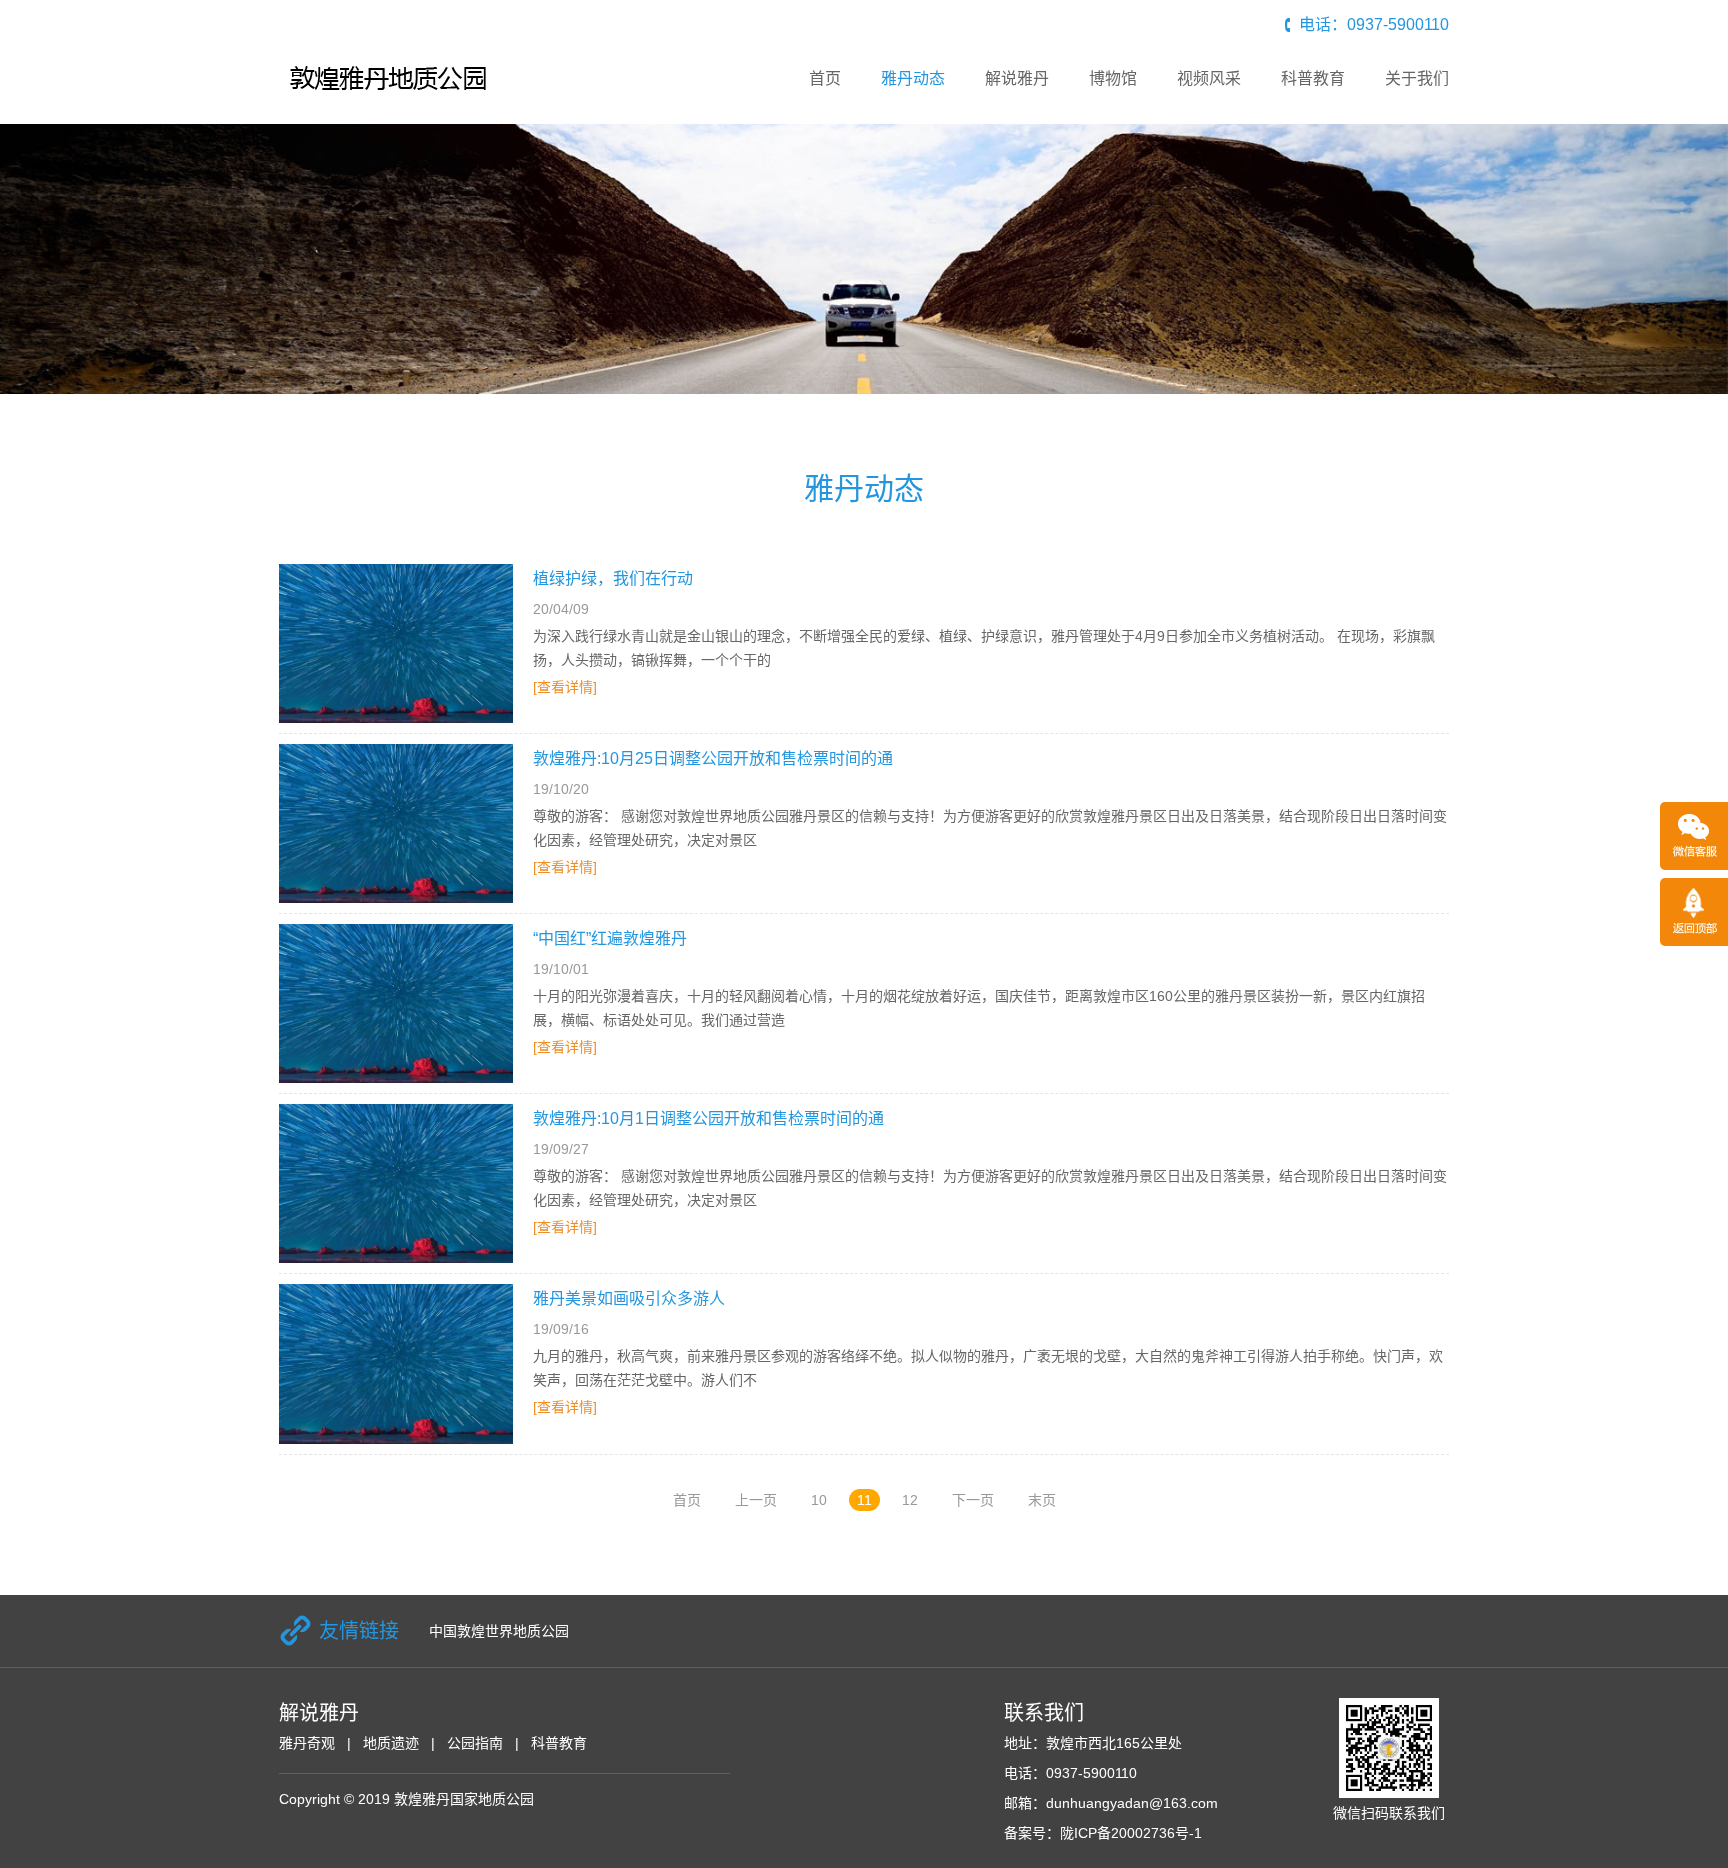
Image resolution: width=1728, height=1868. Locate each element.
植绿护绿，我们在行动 (613, 578)
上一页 (756, 1500)
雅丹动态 (913, 78)
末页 (1042, 1500)
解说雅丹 (1017, 78)
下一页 (973, 1500)
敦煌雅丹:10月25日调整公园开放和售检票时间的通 (713, 758)
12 (910, 1500)
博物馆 (1113, 78)
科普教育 (1313, 78)
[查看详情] (565, 687)
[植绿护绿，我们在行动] (396, 643)
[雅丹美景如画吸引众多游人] (396, 1363)
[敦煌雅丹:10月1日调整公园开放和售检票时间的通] (396, 1183)
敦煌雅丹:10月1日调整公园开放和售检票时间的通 (708, 1118)
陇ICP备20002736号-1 (1131, 1833)
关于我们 (1417, 78)
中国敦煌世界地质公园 (499, 1631)
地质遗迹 (391, 1743)
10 (819, 1500)
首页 (825, 78)
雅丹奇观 (307, 1743)
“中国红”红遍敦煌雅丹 (610, 938)
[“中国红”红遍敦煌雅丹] (396, 1003)
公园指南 (475, 1743)
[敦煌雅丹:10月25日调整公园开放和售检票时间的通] (396, 823)
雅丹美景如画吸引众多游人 (629, 1298)
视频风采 (1209, 78)
